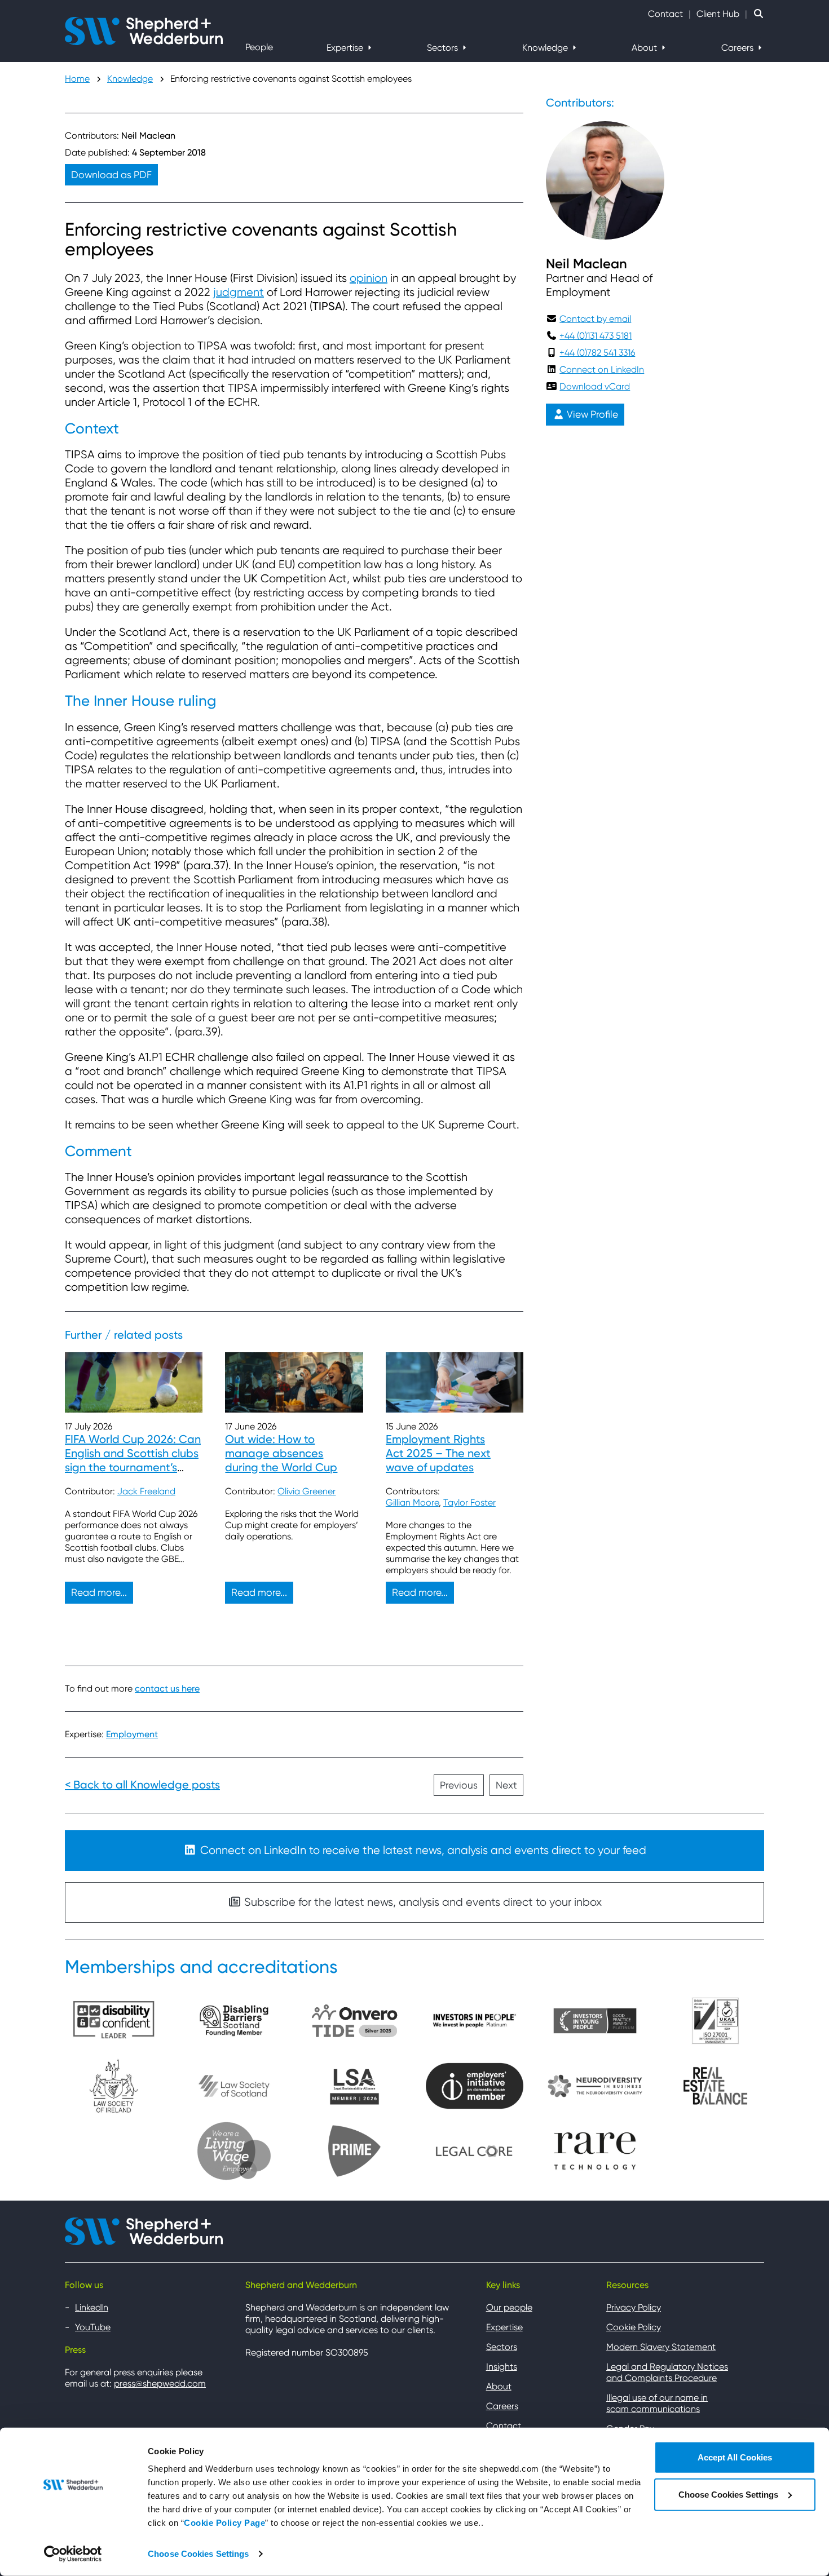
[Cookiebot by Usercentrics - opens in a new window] (73, 2554)
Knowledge (546, 48)
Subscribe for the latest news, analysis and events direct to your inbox (422, 1902)
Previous (459, 1785)
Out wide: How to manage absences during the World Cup (281, 1453)
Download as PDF (111, 175)
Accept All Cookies (735, 2457)
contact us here (167, 1688)
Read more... (99, 1592)
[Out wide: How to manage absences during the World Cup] (294, 1382)
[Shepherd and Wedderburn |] (144, 30)
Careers (738, 48)
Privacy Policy (634, 2307)
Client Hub (718, 14)
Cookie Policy (634, 2327)
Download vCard (595, 386)
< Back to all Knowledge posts (142, 1785)
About (645, 48)
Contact (665, 14)
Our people (509, 2307)
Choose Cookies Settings (198, 2554)
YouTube (93, 2327)
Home (77, 79)
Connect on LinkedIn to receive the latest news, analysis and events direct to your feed (422, 1850)
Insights (502, 2367)
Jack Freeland (146, 1491)
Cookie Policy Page (224, 2523)
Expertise (346, 48)
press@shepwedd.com (160, 2384)
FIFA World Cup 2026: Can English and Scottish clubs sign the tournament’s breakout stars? (133, 1460)
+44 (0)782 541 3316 (597, 353)
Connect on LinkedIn (602, 369)
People (259, 47)
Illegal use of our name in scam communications (657, 2403)
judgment (239, 292)
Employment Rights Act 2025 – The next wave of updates (438, 1453)
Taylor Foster (469, 1502)
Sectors (444, 48)
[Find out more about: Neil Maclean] (605, 180)
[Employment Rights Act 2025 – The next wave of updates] (455, 1382)
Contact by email (595, 319)
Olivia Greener (307, 1491)
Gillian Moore (412, 1502)
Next (506, 1785)
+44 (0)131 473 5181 (596, 336)
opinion (369, 278)
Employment (132, 1734)
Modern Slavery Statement (661, 2347)
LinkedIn (92, 2307)
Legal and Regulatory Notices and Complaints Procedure (667, 2372)
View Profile (591, 414)
